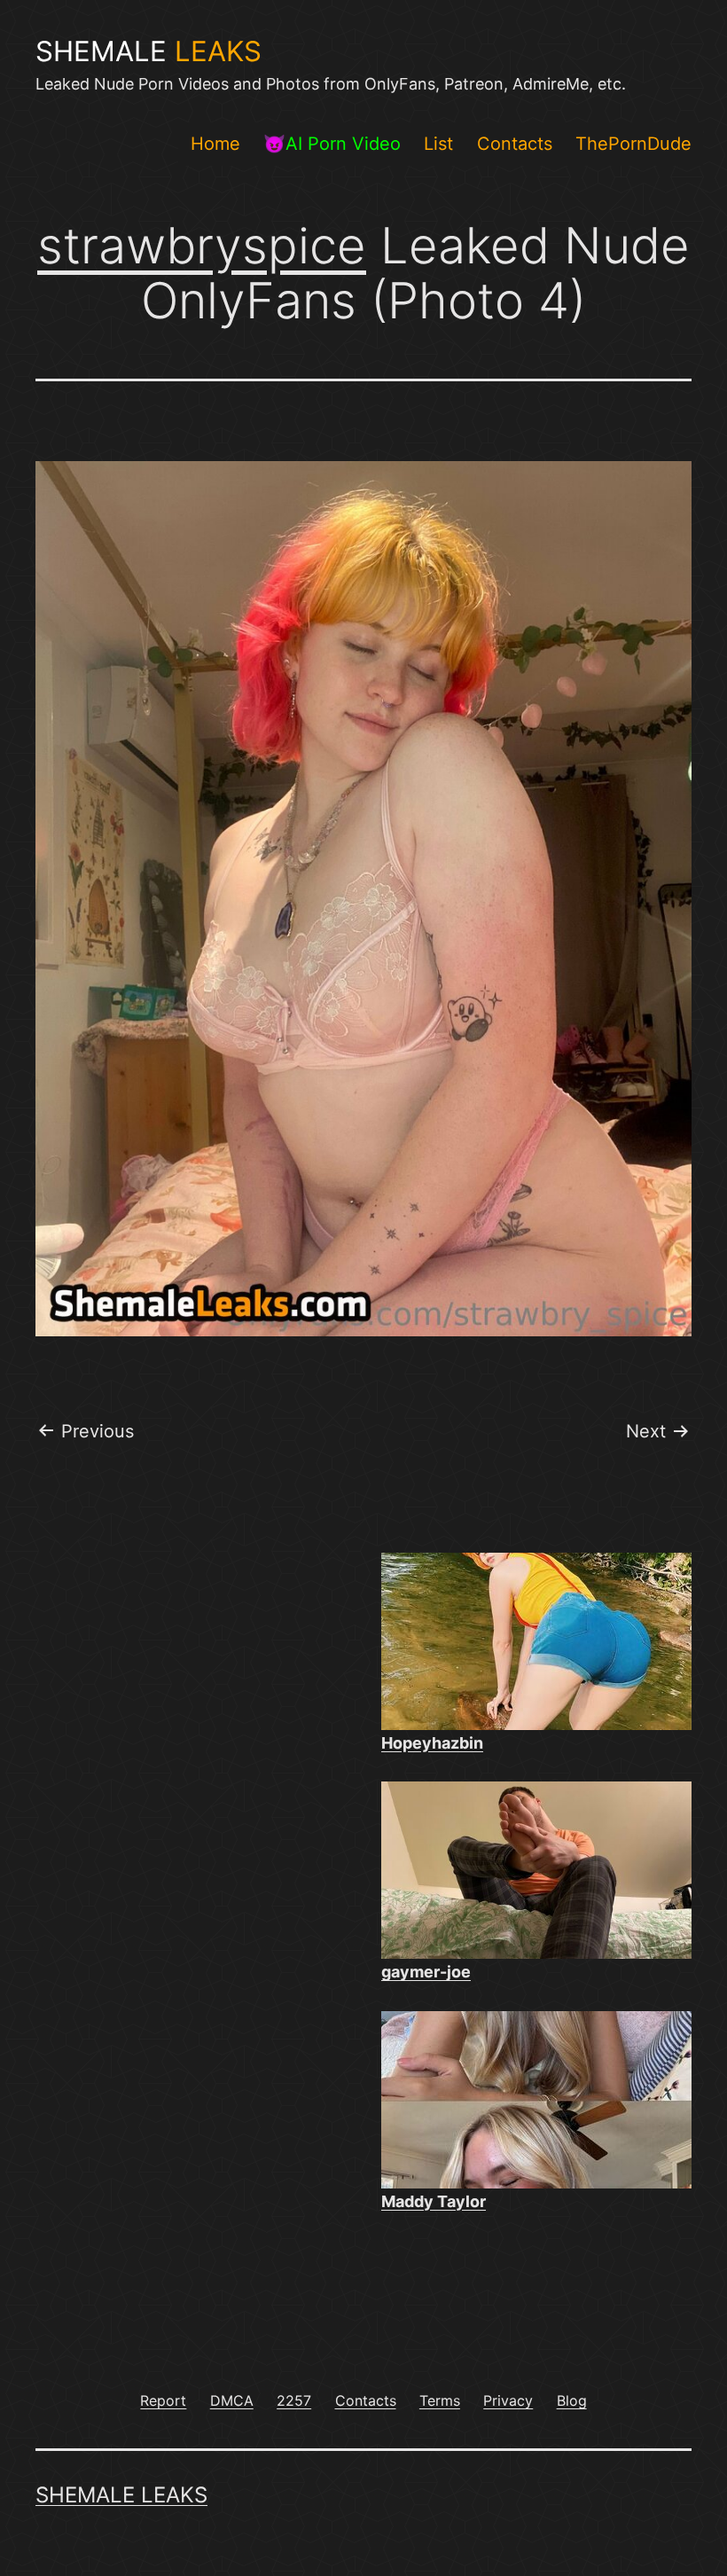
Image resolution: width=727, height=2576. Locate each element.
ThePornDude (633, 144)
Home (215, 144)
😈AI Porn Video (332, 144)
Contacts (515, 144)
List (438, 144)
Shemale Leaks (121, 2495)
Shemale (149, 51)
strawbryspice (202, 246)
